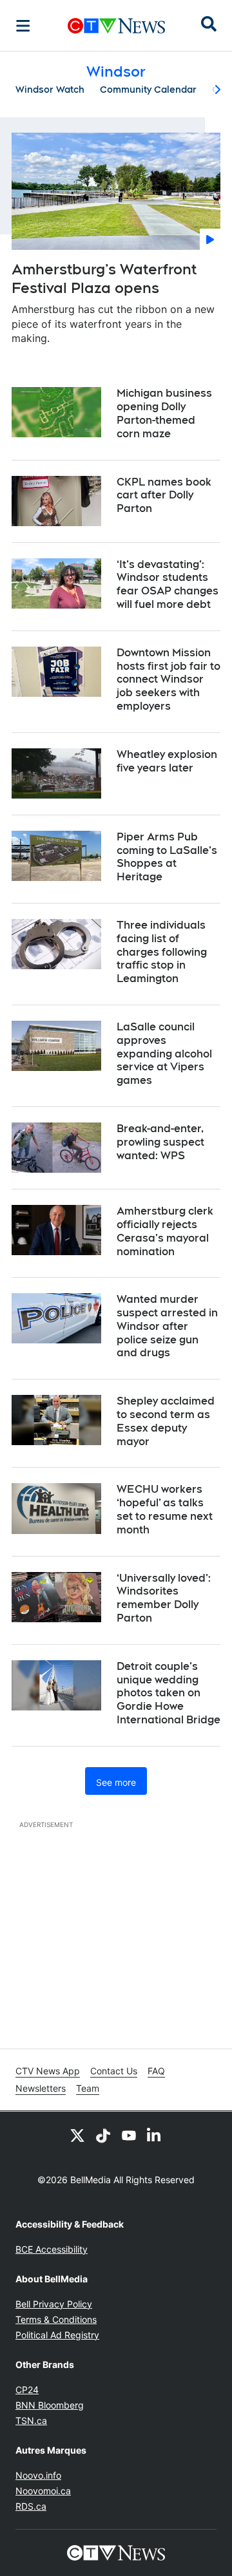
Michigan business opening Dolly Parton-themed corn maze (164, 413)
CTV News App (48, 2071)
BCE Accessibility (52, 2249)
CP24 (27, 2390)
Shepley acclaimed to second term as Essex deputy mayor (166, 1421)
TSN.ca (31, 2420)
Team (88, 2088)
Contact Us (114, 2071)
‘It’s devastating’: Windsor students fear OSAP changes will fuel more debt (168, 584)
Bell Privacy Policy (54, 2304)
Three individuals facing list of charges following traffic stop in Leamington (162, 952)
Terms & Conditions (56, 2319)
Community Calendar (148, 90)
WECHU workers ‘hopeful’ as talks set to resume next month (165, 1509)
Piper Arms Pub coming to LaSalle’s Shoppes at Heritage (167, 857)
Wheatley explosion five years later (167, 761)
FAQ (156, 2071)
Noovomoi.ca (43, 2491)
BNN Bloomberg (50, 2405)
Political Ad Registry (57, 2335)
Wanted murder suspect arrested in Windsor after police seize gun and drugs (167, 1326)
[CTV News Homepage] (116, 26)
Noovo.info (38, 2475)
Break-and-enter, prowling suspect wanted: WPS (160, 1142)
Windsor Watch (50, 90)
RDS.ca (31, 2506)
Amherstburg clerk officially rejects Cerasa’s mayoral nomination (165, 1231)
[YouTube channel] (129, 2135)
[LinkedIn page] (155, 2135)
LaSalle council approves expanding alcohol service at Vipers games (164, 1054)
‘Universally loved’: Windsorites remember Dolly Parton (164, 1598)
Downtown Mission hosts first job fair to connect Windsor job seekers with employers (169, 679)
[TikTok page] (103, 2135)
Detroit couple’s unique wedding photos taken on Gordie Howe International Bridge (169, 1693)
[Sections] (23, 26)
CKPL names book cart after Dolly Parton (164, 496)
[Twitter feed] (77, 2135)
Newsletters (41, 2088)
